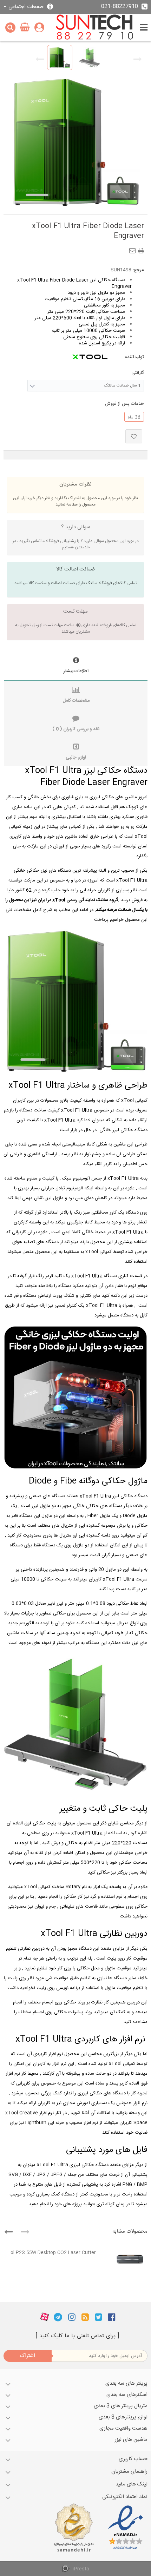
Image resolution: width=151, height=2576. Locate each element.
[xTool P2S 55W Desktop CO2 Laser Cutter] (123, 2259)
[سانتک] (95, 28)
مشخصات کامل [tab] (76, 701)
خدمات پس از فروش (124, 404)
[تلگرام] (58, 2317)
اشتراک (27, 2356)
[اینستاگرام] (72, 2317)
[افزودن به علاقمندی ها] (134, 436)
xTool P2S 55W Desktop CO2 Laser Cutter (51, 2253)
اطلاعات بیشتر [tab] (76, 671)
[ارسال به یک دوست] (134, 249)
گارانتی (137, 373)
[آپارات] (45, 2317)
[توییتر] (99, 2317)
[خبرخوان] (85, 2317)
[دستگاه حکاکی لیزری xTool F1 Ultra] (60, 58)
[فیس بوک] (112, 2317)
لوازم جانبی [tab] (76, 758)
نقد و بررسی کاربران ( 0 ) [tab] (76, 729)
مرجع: (138, 270)
